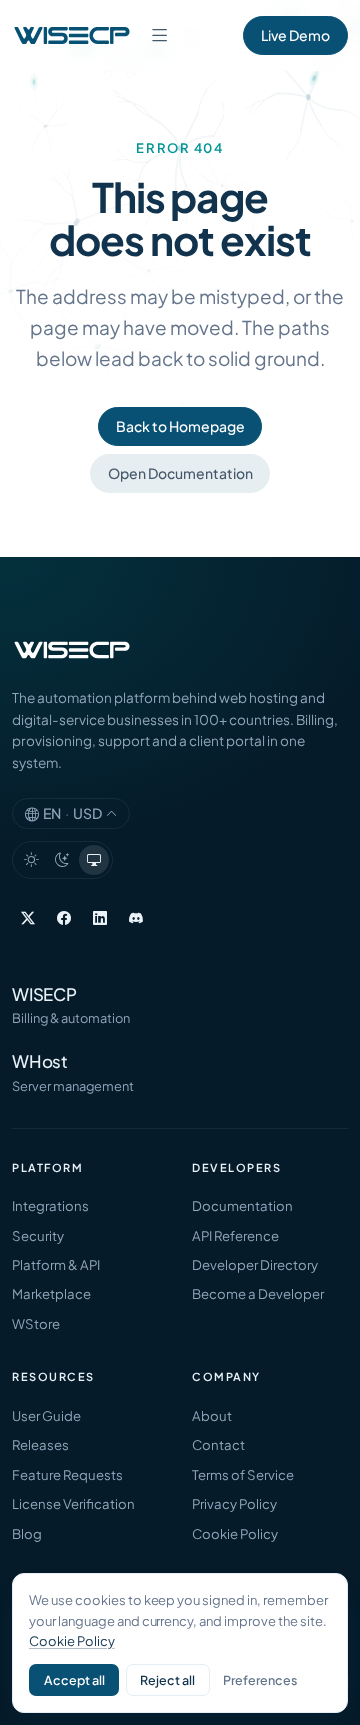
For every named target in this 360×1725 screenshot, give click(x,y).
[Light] (31, 860)
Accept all (74, 1680)
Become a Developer (258, 1293)
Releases (40, 1444)
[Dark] (63, 860)
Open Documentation (180, 473)
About (212, 1415)
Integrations (50, 1205)
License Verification (73, 1503)
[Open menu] (159, 35)
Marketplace (51, 1293)
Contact (218, 1444)
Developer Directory (255, 1264)
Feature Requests (67, 1474)
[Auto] (94, 860)
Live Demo (295, 35)
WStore (36, 1323)
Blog (27, 1533)
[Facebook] (64, 918)
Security (38, 1235)
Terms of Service (243, 1474)
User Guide (46, 1415)
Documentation (242, 1205)
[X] (28, 918)
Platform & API (56, 1264)
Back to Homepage (180, 426)
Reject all (167, 1680)
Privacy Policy (234, 1503)
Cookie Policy (235, 1533)
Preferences (260, 1680)
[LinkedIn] (100, 918)
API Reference (235, 1235)
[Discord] (136, 918)
